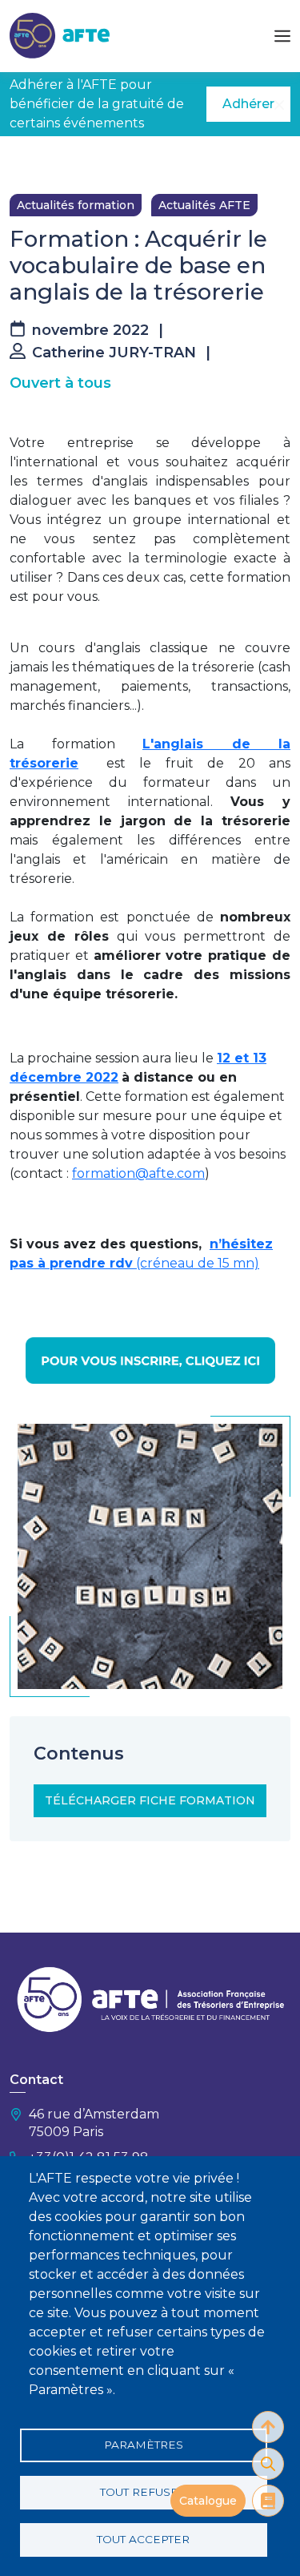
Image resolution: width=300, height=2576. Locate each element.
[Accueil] (60, 35)
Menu (282, 36)
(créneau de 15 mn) (196, 1263)
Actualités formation (76, 205)
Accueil (30, 160)
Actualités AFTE (204, 205)
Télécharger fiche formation (150, 1800)
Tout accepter (143, 2539)
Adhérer (248, 104)
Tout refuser (143, 2492)
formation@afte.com (138, 1173)
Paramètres (144, 2445)
